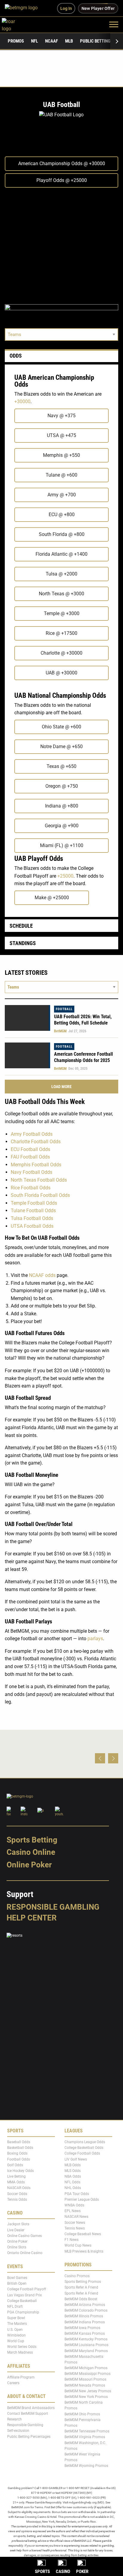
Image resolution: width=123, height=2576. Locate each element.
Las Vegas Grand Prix (24, 2295)
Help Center (32, 1918)
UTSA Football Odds (32, 1226)
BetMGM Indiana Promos (85, 2322)
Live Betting (16, 2176)
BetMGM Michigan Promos (86, 2368)
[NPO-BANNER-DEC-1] (61, 312)
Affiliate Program (21, 2377)
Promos (16, 41)
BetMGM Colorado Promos (86, 2310)
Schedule (21, 926)
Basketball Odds (20, 2148)
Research (14, 2419)
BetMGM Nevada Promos (85, 2385)
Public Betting (95, 41)
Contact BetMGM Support (28, 2414)
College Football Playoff (27, 2289)
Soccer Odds (17, 2194)
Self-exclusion (18, 2431)
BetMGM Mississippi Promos (87, 2374)
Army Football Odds (32, 1134)
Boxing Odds (17, 2153)
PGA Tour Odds (77, 2194)
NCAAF (51, 41)
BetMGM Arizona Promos (85, 2305)
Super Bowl (16, 2318)
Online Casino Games (24, 2236)
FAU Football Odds (30, 1157)
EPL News (73, 2211)
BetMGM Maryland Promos (86, 2351)
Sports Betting (32, 1840)
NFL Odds (72, 2182)
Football (64, 1009)
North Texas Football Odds (39, 1180)
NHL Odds (73, 2188)
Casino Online (31, 1852)
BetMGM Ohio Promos (82, 2414)
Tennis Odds (17, 2200)
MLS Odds (73, 2171)
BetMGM (60, 1031)
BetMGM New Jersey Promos (88, 2391)
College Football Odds (82, 2153)
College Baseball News (83, 2234)
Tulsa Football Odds (32, 1218)
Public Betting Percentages (29, 2437)
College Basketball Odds (84, 2148)
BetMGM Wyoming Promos (86, 2466)
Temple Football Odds (34, 1203)
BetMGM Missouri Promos (85, 2379)
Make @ (52, 898)
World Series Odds (22, 2347)
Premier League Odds (82, 2200)
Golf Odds (15, 2165)
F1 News (72, 2240)
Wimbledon (16, 2335)
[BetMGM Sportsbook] (24, 8)
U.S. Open (15, 2330)
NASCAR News (76, 2217)
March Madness (20, 2352)
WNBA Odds (74, 2205)
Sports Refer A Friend (81, 2287)
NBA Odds (73, 2176)
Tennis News (75, 2228)
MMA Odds (16, 2182)
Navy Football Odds (31, 1172)
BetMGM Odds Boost (81, 2299)
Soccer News (75, 2223)
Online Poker (29, 1865)
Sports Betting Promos (83, 2282)
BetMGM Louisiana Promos (86, 2345)
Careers (13, 2383)
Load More (61, 1087)
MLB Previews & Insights (84, 2251)
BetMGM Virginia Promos (85, 2437)
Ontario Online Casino (25, 2253)
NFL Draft (15, 2307)
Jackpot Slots (18, 2224)
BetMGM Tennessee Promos (87, 2431)
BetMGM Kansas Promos (85, 2334)
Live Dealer (16, 2230)
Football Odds (19, 2159)
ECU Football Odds (30, 1149)
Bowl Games (17, 2278)
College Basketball (22, 2301)
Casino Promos (77, 2276)
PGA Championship (23, 2312)
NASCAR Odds (19, 2188)
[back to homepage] (15, 24)
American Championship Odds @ (62, 164)
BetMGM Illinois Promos (84, 2316)
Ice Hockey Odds (20, 2171)
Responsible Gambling (53, 1907)
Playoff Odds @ (62, 180)
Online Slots (17, 2247)
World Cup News (78, 2245)
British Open (17, 2283)
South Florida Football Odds (40, 1195)
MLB (69, 41)
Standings (23, 943)
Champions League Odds (85, 2142)
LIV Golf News (76, 2159)
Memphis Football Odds (36, 1165)
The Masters (17, 2324)
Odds (16, 356)
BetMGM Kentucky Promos (86, 2339)
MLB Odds (73, 2165)
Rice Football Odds (31, 1188)
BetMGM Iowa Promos (82, 2328)
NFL (34, 41)
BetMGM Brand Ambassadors (31, 2408)
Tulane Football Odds (33, 1211)
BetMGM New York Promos (86, 2397)
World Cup (16, 2341)
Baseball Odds (19, 2142)
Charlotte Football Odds (36, 1142)
